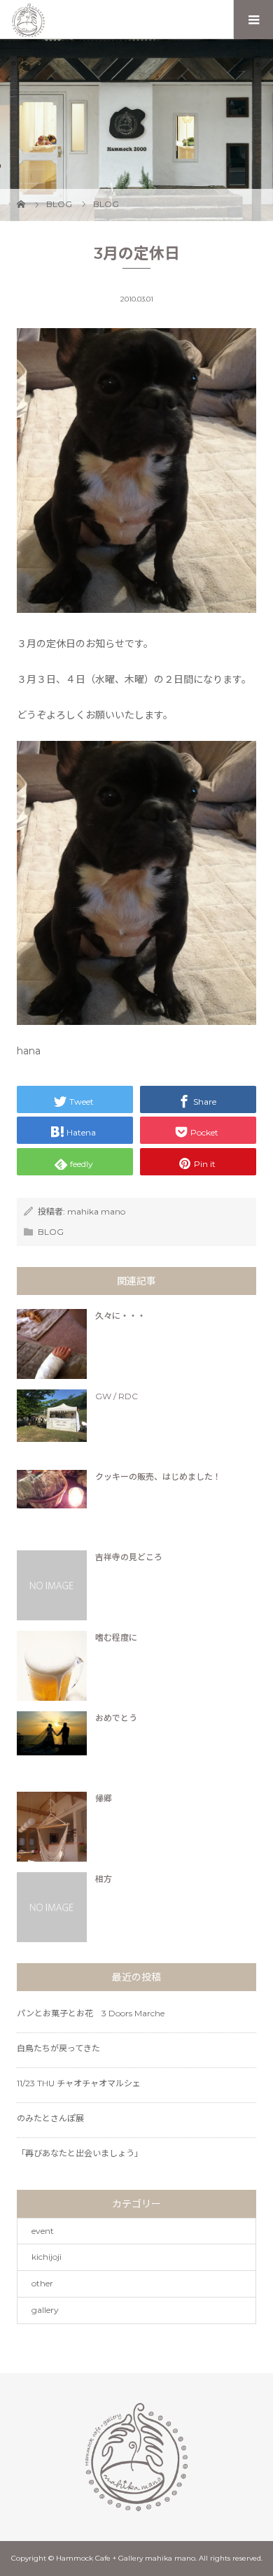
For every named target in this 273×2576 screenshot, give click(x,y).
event (43, 2231)
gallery (45, 2310)
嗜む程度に (116, 1637)
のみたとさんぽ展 (50, 2118)
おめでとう (116, 1718)
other (42, 2283)
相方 (104, 1879)
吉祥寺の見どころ (129, 1557)
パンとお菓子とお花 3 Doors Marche (91, 2013)
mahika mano (96, 1211)
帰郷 (104, 1798)
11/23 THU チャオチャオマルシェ (79, 2083)
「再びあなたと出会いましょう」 (80, 2153)
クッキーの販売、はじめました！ (158, 1477)
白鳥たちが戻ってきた (58, 2048)
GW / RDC (117, 1396)
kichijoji (47, 2257)
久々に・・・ (120, 1316)
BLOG (51, 1232)
